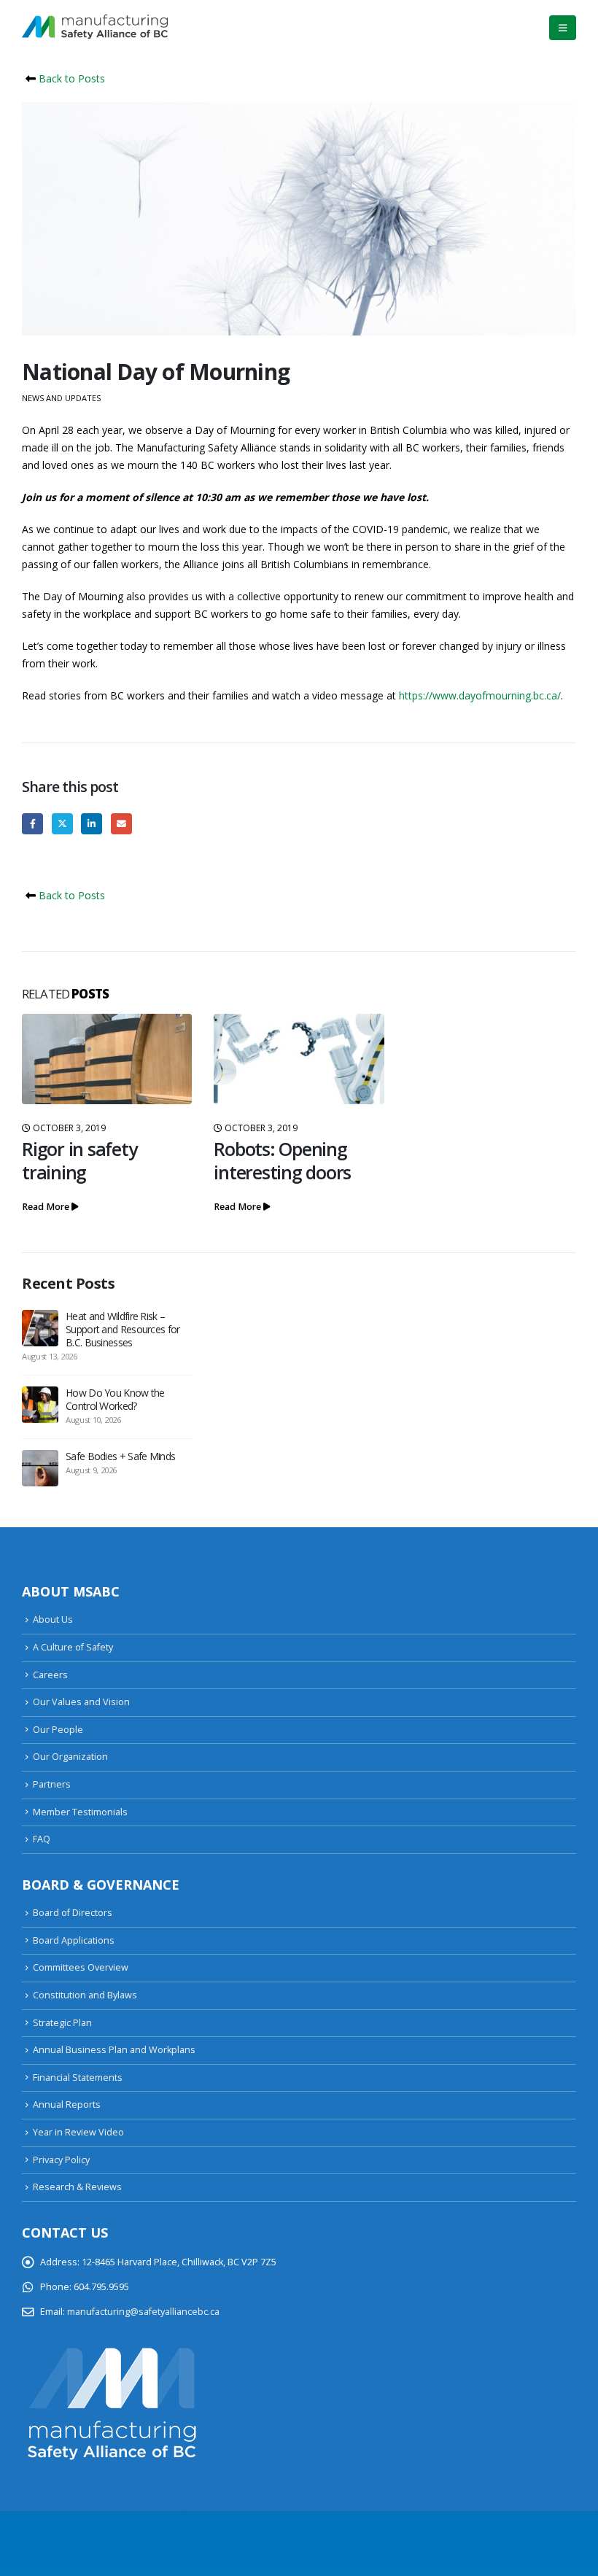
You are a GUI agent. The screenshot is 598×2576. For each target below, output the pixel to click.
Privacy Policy (61, 2160)
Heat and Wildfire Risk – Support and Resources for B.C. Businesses (123, 1329)
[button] (563, 28)
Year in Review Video (78, 2132)
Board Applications (74, 1940)
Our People (58, 1730)
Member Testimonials (80, 1812)
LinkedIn (92, 824)
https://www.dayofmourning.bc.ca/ (480, 695)
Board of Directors (73, 1913)
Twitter (62, 824)
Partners (52, 1784)
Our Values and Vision (81, 1702)
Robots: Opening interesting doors (282, 1160)
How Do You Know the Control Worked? (115, 1399)
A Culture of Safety (73, 1647)
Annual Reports (67, 2104)
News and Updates (61, 398)
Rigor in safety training (79, 1160)
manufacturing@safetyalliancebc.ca (143, 2312)
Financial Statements (78, 2078)
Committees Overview (81, 1967)
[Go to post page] (107, 1059)
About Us (53, 1619)
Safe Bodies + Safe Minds (120, 1456)
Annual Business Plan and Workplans (114, 2050)
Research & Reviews (77, 2187)
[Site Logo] (95, 28)
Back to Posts (70, 78)
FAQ (42, 1839)
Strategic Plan (62, 2023)
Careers (50, 1675)
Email (121, 824)
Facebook (32, 824)
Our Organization (70, 1757)
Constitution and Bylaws (85, 1995)
